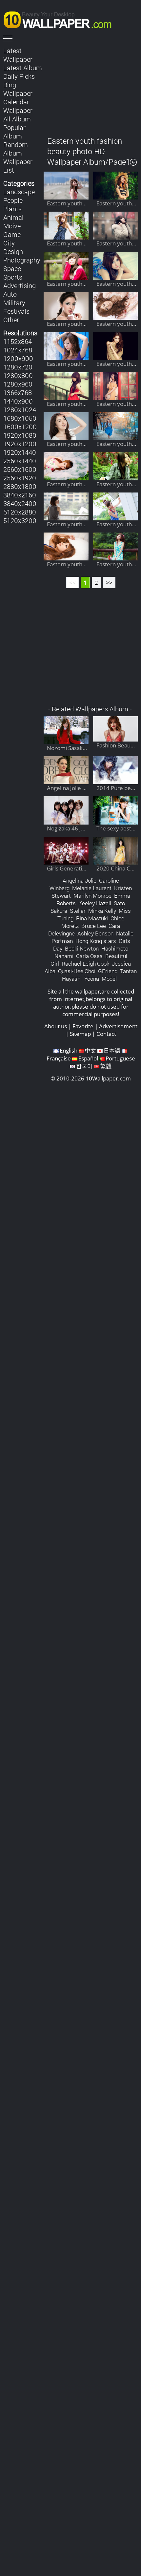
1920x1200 (20, 444)
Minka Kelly (102, 911)
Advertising (20, 285)
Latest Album (23, 68)
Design (13, 251)
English (69, 1050)
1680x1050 (20, 418)
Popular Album (14, 132)
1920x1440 (20, 452)
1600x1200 (20, 427)
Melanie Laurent (92, 888)
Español (88, 1058)
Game (12, 234)
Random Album (16, 149)
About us (56, 1026)
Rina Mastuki (92, 918)
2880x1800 (20, 486)
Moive (12, 226)
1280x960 (18, 384)
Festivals (16, 311)
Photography (22, 260)
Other (11, 320)
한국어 (84, 1066)
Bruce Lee (94, 926)
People (13, 200)
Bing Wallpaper (18, 89)
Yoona (92, 979)
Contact (106, 1034)
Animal (13, 217)
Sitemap (80, 1034)
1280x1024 (20, 409)
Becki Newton (82, 948)
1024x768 (18, 350)
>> (109, 583)
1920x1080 (20, 435)
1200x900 (18, 358)
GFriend (108, 971)
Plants (12, 209)
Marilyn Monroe (92, 896)
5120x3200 (20, 520)
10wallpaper (61, 19)
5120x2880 (20, 512)
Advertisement (118, 1026)
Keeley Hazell (95, 903)
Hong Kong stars (96, 941)
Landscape (19, 192)
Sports (13, 277)
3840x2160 (20, 495)
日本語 (112, 1050)
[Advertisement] (91, 87)
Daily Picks (19, 76)
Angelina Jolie (80, 880)
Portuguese (120, 1058)
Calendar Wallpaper (18, 106)
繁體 (106, 1066)
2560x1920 (20, 478)
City (9, 243)
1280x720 (18, 367)
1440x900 (18, 401)
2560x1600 (20, 469)
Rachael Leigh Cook (85, 963)
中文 (91, 1050)
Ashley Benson (95, 933)
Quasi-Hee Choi (77, 971)
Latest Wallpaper (18, 55)
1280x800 (18, 375)
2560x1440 (20, 461)
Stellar (78, 911)
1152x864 (18, 341)
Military (14, 303)
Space (12, 268)
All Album (17, 119)
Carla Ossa (89, 956)
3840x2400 (20, 503)
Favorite (83, 1026)
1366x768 (18, 392)
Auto (10, 294)
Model (109, 979)
